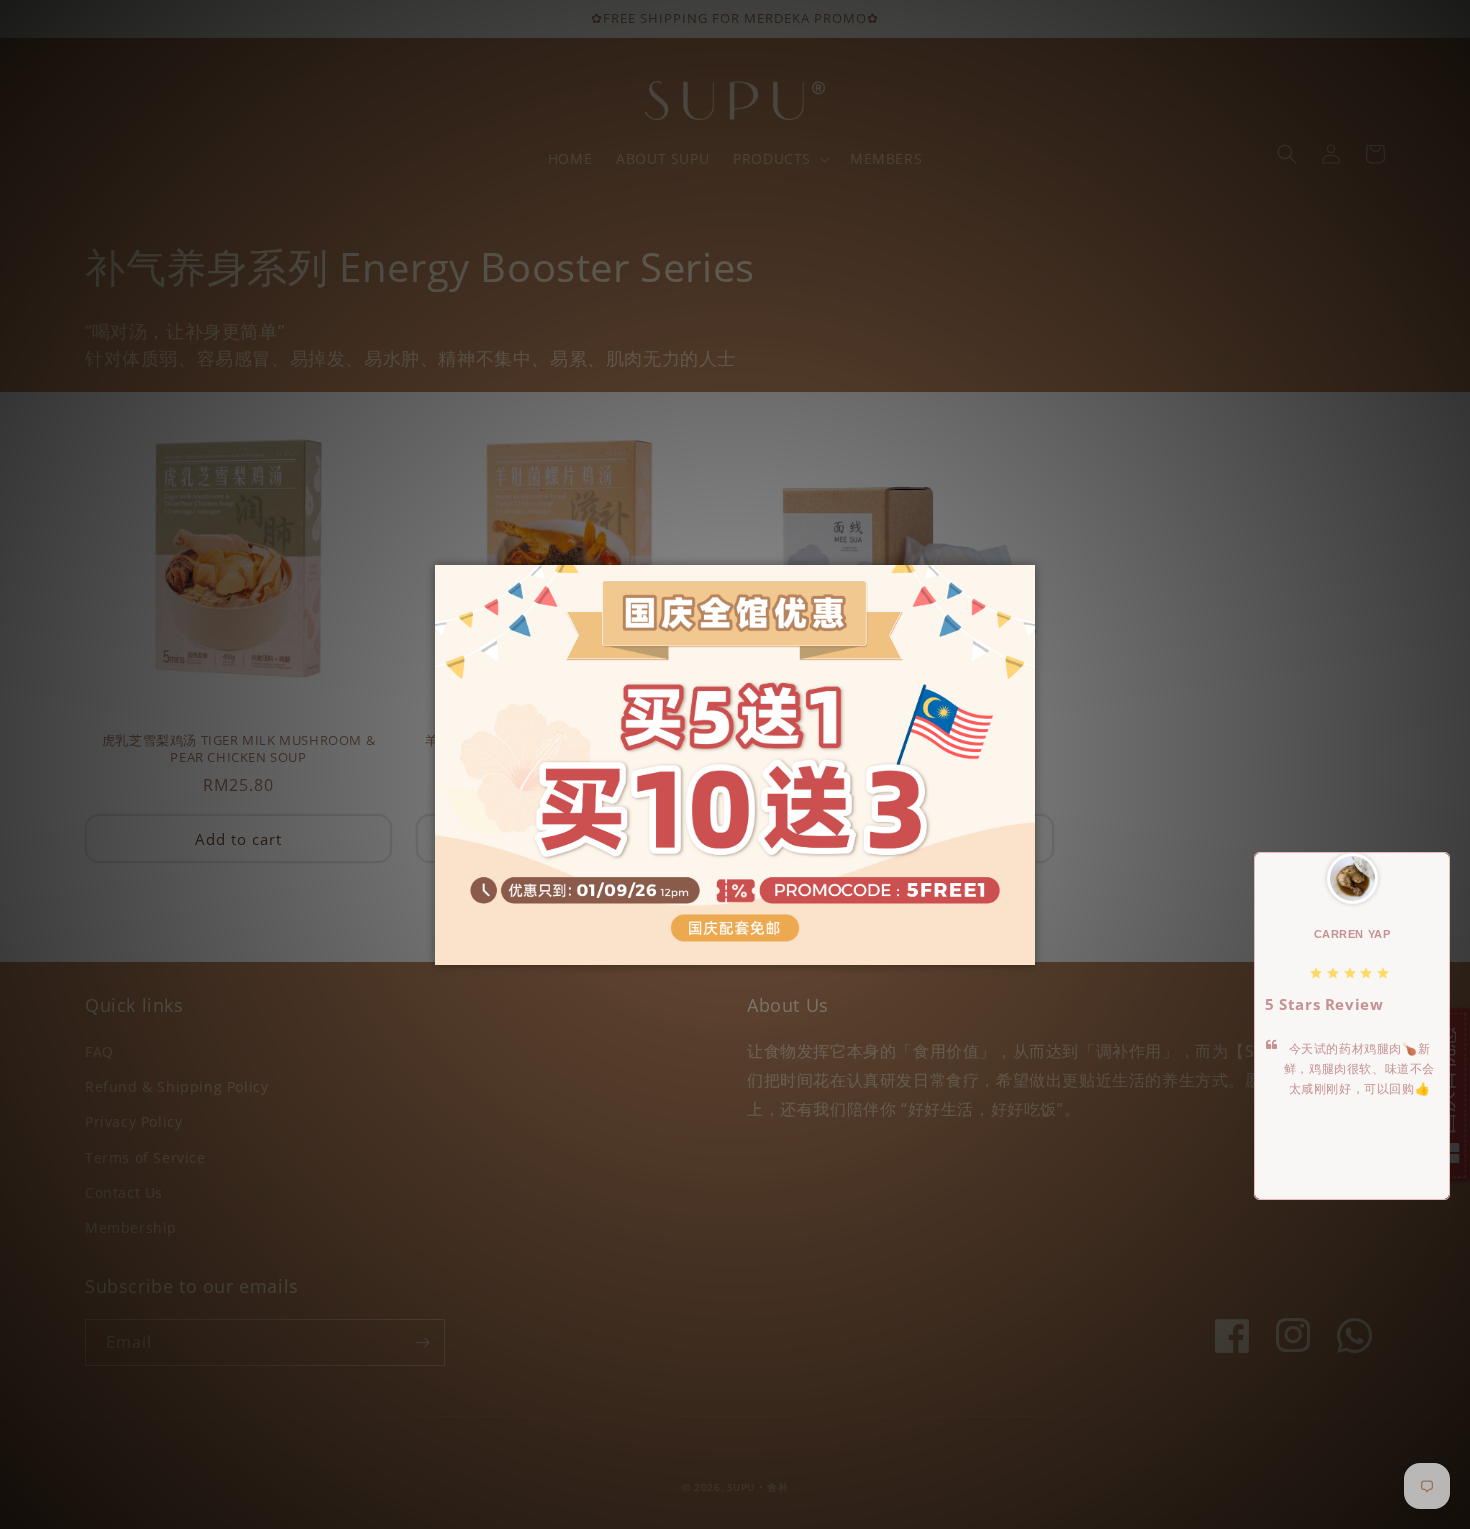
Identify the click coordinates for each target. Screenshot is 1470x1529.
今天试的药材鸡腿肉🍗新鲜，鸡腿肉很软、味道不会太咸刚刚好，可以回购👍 (1359, 1069)
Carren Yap (1352, 934)
